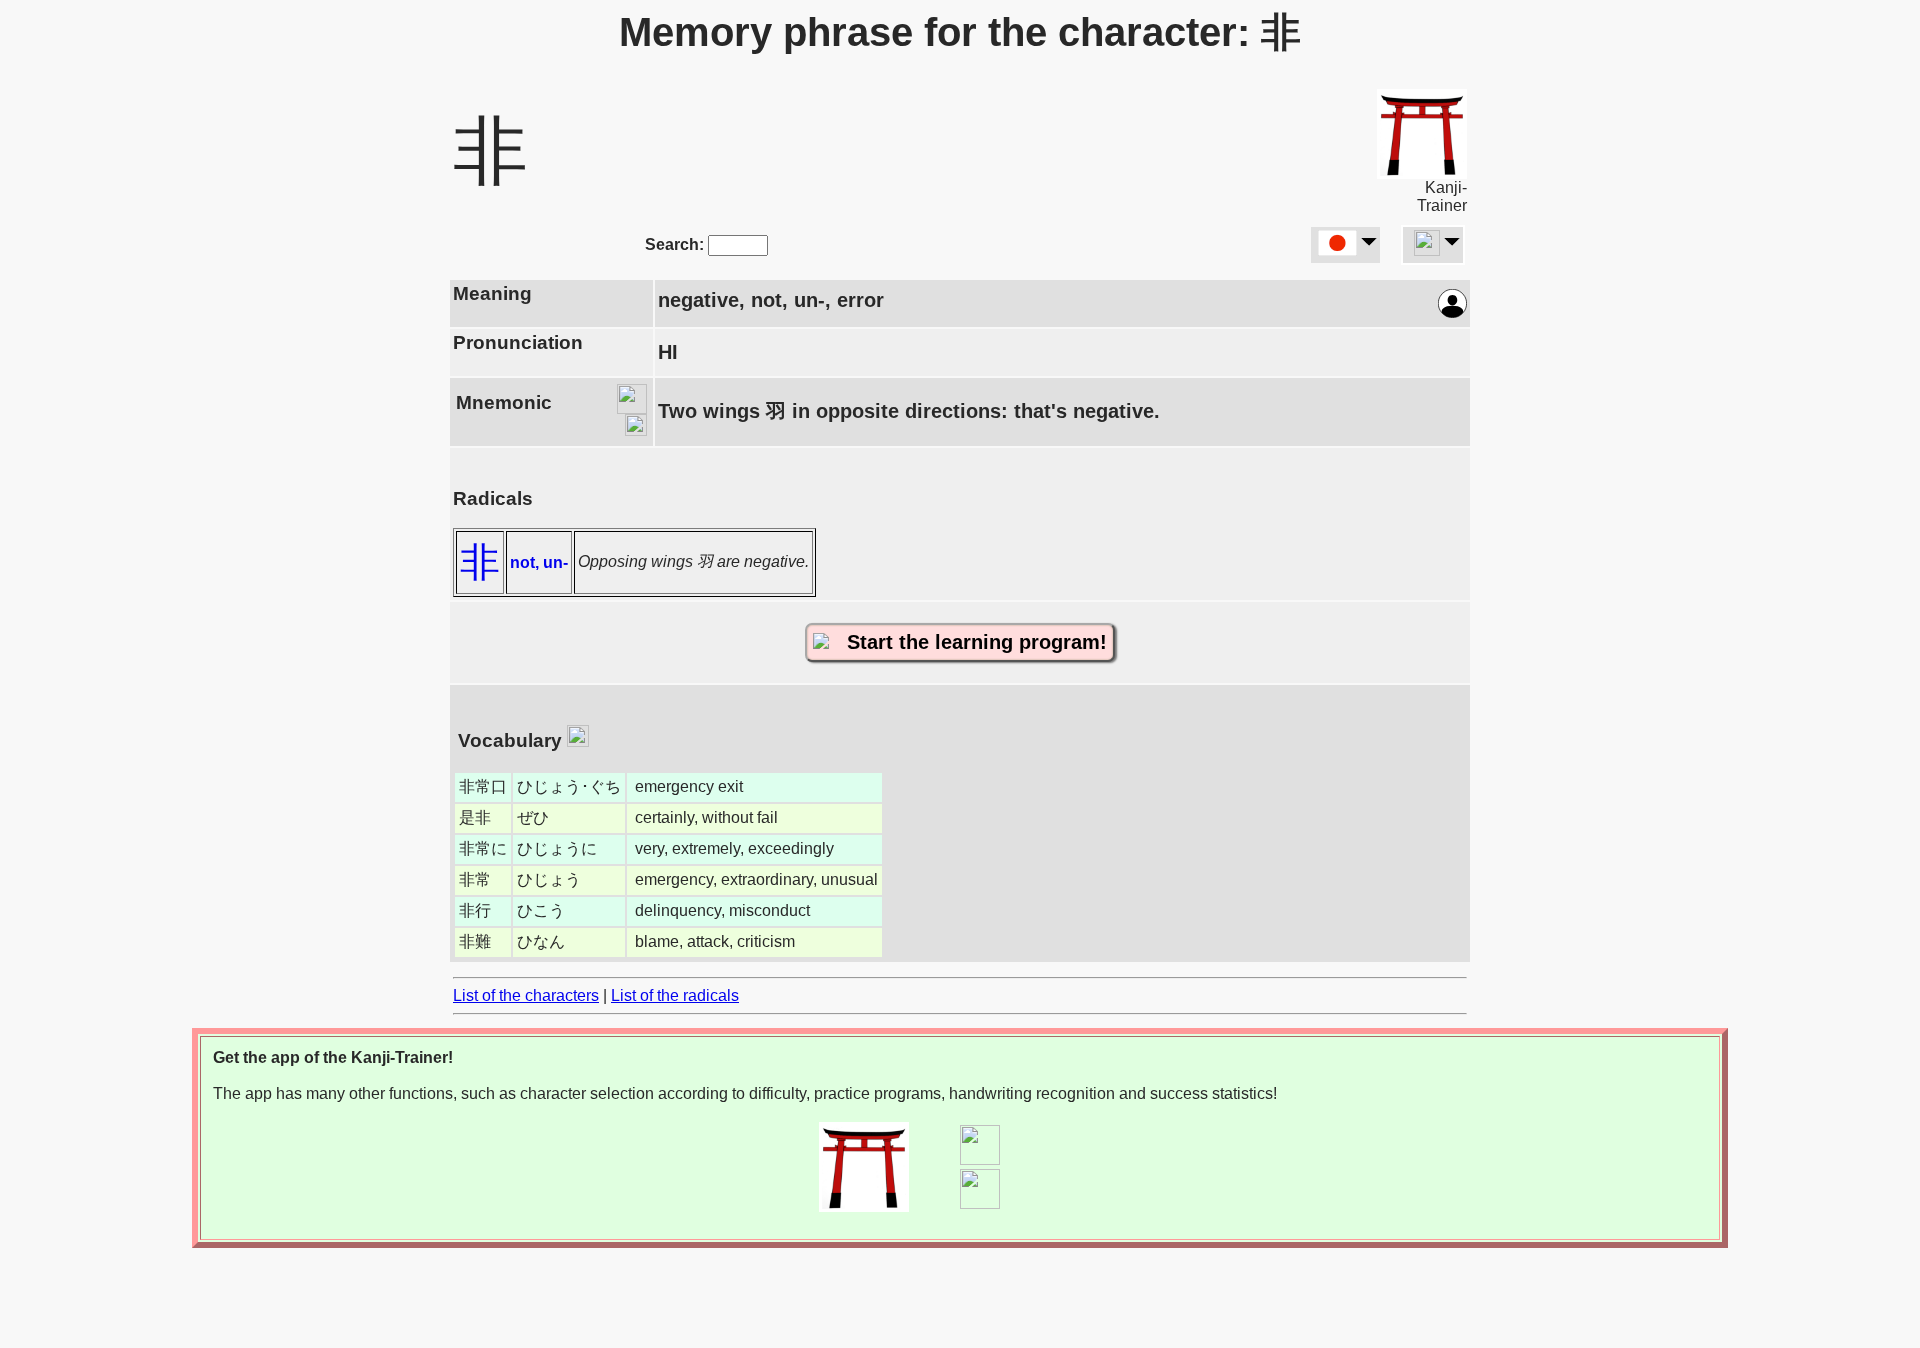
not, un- (539, 562)
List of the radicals (675, 995)
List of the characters (526, 995)
